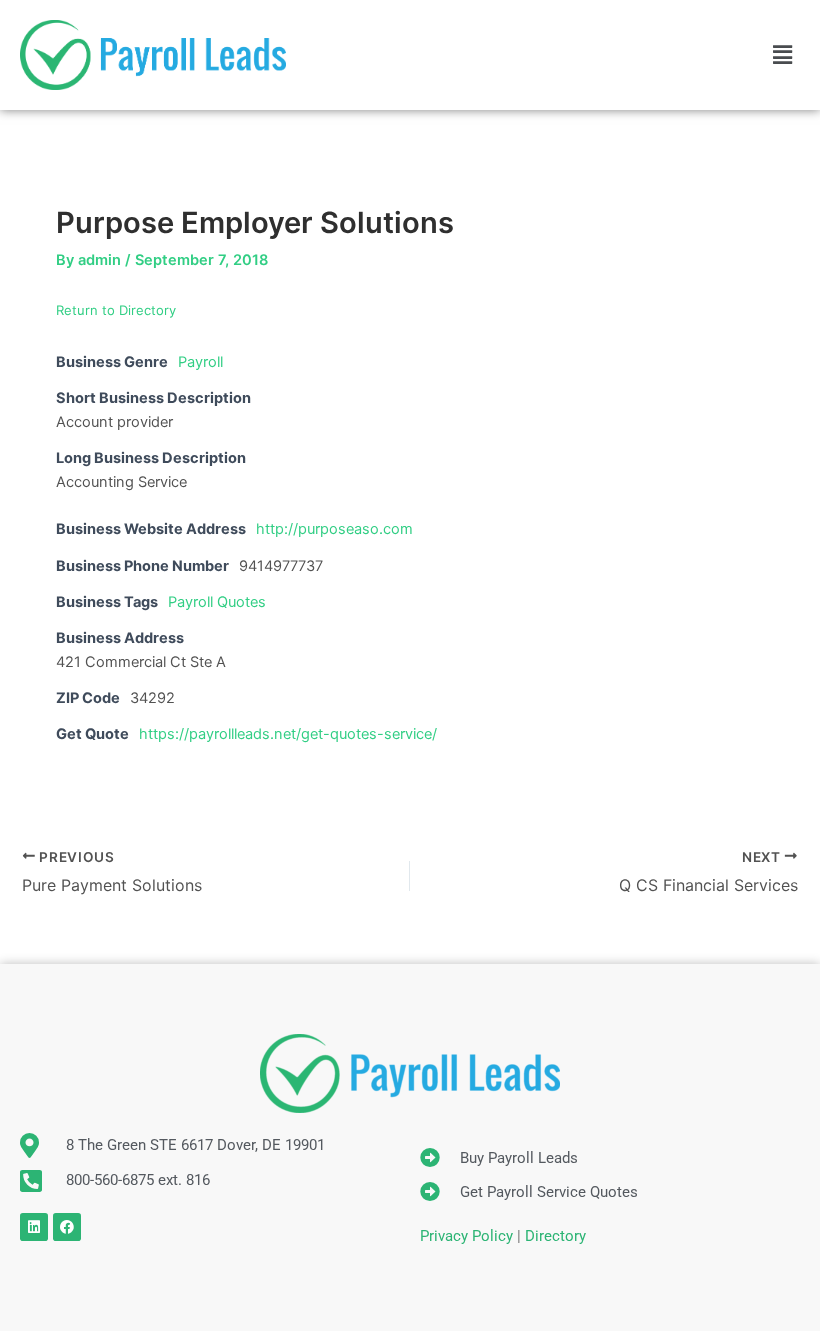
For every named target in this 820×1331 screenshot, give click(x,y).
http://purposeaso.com (334, 529)
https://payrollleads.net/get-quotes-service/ (288, 734)
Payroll (200, 362)
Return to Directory (116, 310)
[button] (783, 54)
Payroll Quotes (217, 602)
